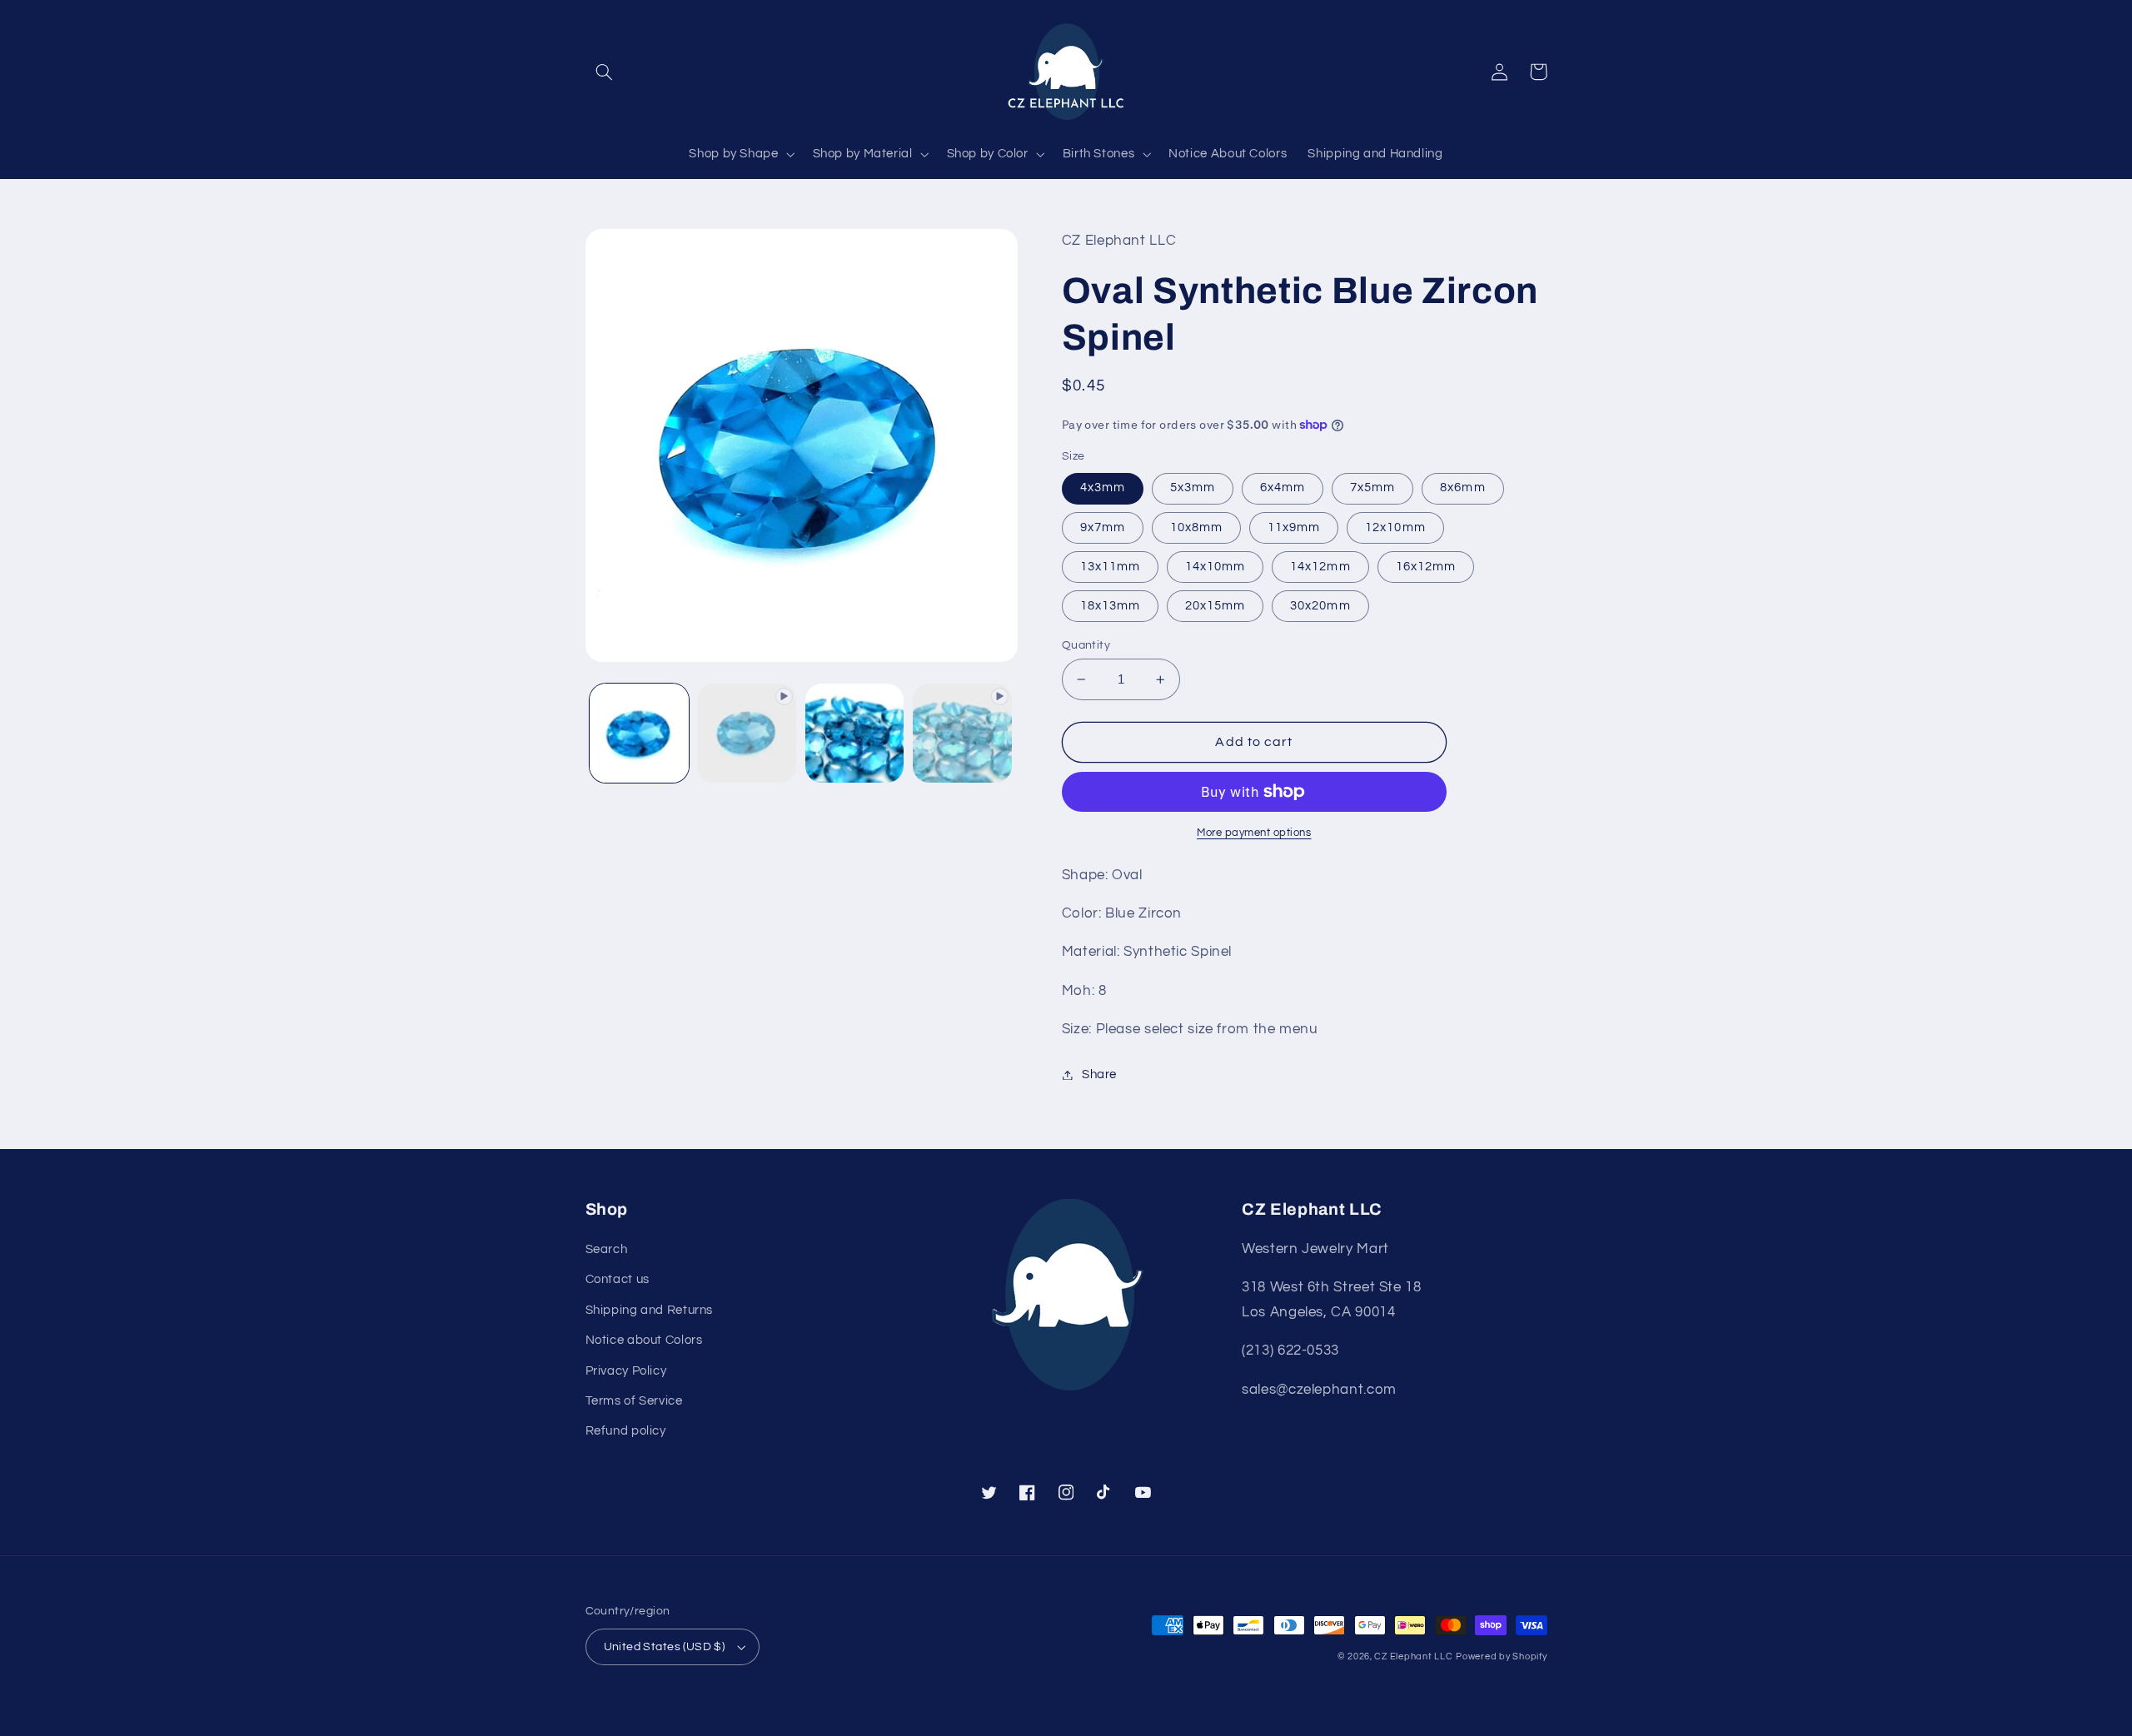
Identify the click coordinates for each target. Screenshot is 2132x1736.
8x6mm (1462, 487)
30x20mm (1320, 606)
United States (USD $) (665, 1647)
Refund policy (626, 1431)
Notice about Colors (644, 1340)
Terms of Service (634, 1401)
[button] (605, 72)
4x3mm (1103, 487)
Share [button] (1099, 1074)
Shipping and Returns (650, 1310)
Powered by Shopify (1501, 1656)
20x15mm (1215, 606)
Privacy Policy (626, 1371)
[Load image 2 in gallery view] (855, 733)
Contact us (618, 1279)
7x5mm (1372, 487)
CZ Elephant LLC (1413, 1656)
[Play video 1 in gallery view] (747, 733)
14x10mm (1215, 567)
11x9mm (1294, 527)
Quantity (1086, 645)
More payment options (1254, 833)
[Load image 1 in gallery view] (639, 733)
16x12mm (1426, 567)
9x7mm (1103, 527)
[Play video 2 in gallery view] (962, 733)
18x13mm (1110, 606)
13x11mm (1110, 567)
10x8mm (1196, 527)
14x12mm (1320, 567)
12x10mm (1395, 527)
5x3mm (1193, 487)
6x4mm (1283, 487)
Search (607, 1249)
